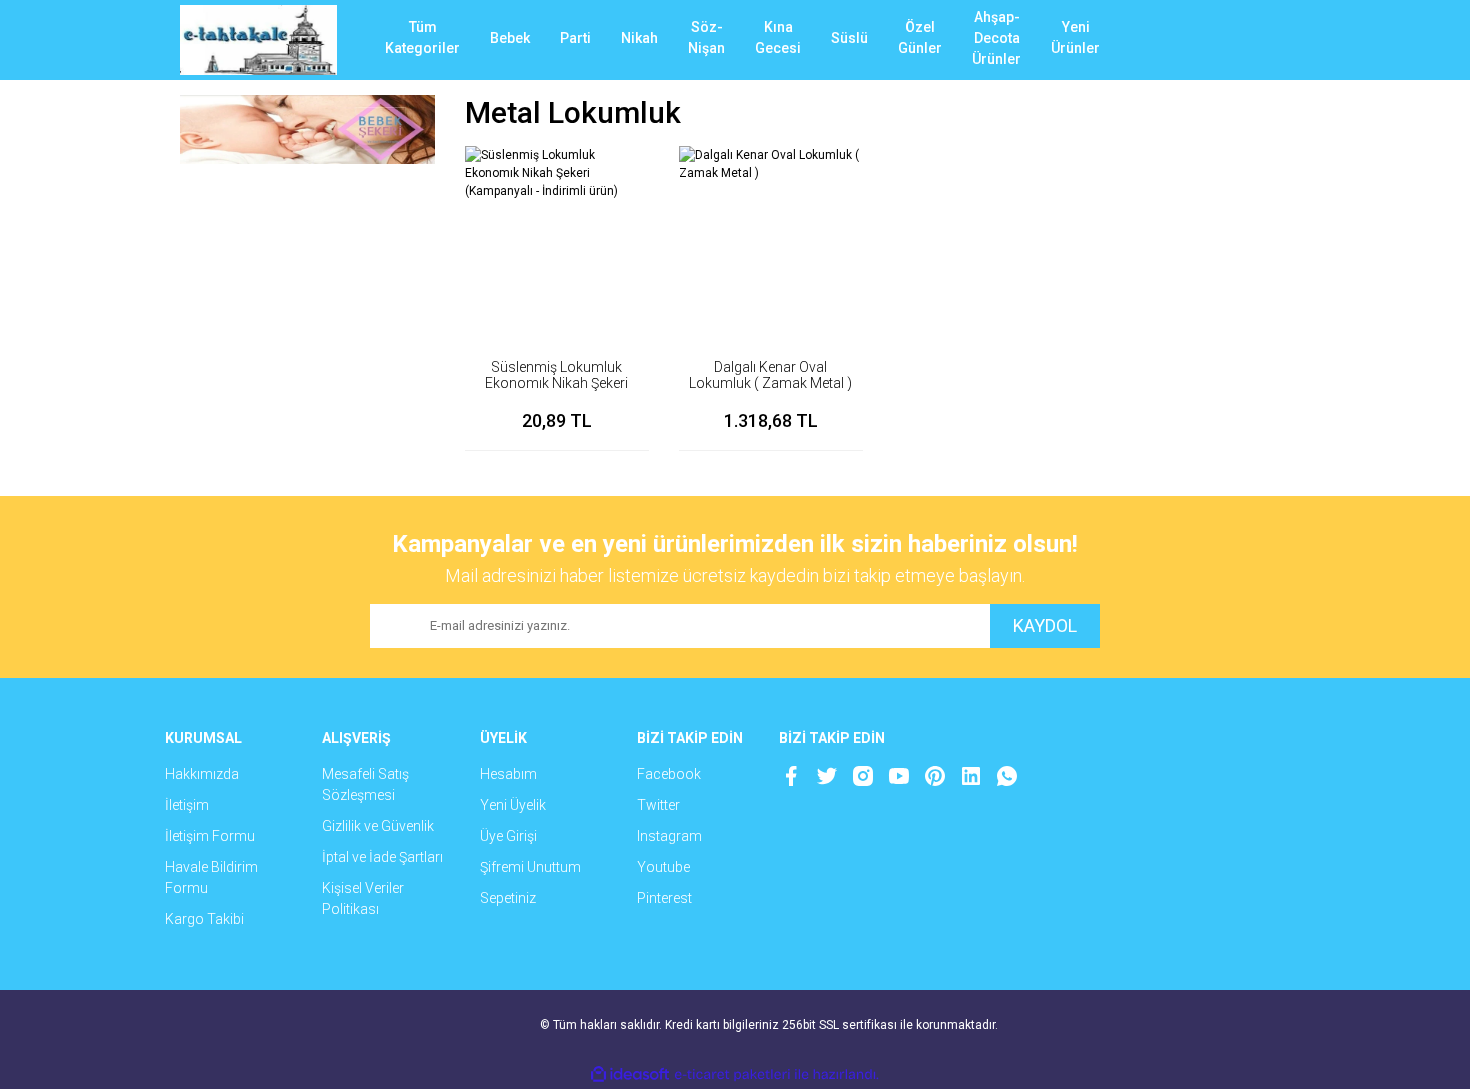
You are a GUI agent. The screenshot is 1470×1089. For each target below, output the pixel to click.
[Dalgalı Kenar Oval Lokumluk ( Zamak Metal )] (771, 238)
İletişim (187, 805)
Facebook (669, 774)
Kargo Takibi (204, 919)
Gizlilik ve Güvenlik (378, 826)
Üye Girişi (508, 836)
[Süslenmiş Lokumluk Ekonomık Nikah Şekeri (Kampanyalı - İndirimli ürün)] (557, 238)
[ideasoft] (630, 1074)
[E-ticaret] (732, 1075)
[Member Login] (1200, 40)
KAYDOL (1045, 625)
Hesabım (508, 774)
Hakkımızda (202, 774)
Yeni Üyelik (513, 805)
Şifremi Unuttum (530, 867)
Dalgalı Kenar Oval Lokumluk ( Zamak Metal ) (770, 375)
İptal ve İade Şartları (382, 857)
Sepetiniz (508, 898)
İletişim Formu (210, 836)
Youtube (663, 867)
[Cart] (1260, 40)
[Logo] (258, 40)
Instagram (669, 836)
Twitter (658, 805)
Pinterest (664, 898)
